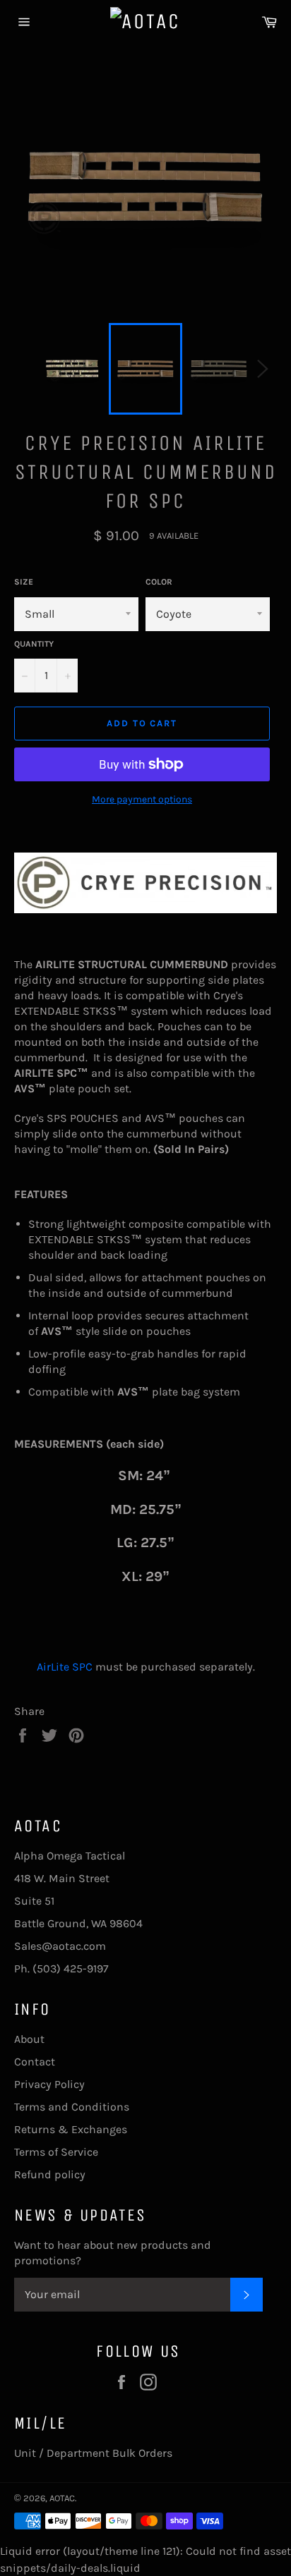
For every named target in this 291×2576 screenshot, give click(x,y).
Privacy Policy (49, 2084)
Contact (35, 2062)
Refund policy (50, 2174)
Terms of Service (56, 2152)
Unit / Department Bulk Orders (93, 2453)
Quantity (34, 644)
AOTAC (62, 2498)
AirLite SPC (65, 1667)
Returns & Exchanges (71, 2129)
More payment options (142, 799)
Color (159, 582)
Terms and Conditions (72, 2107)
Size (24, 582)
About (29, 2039)
